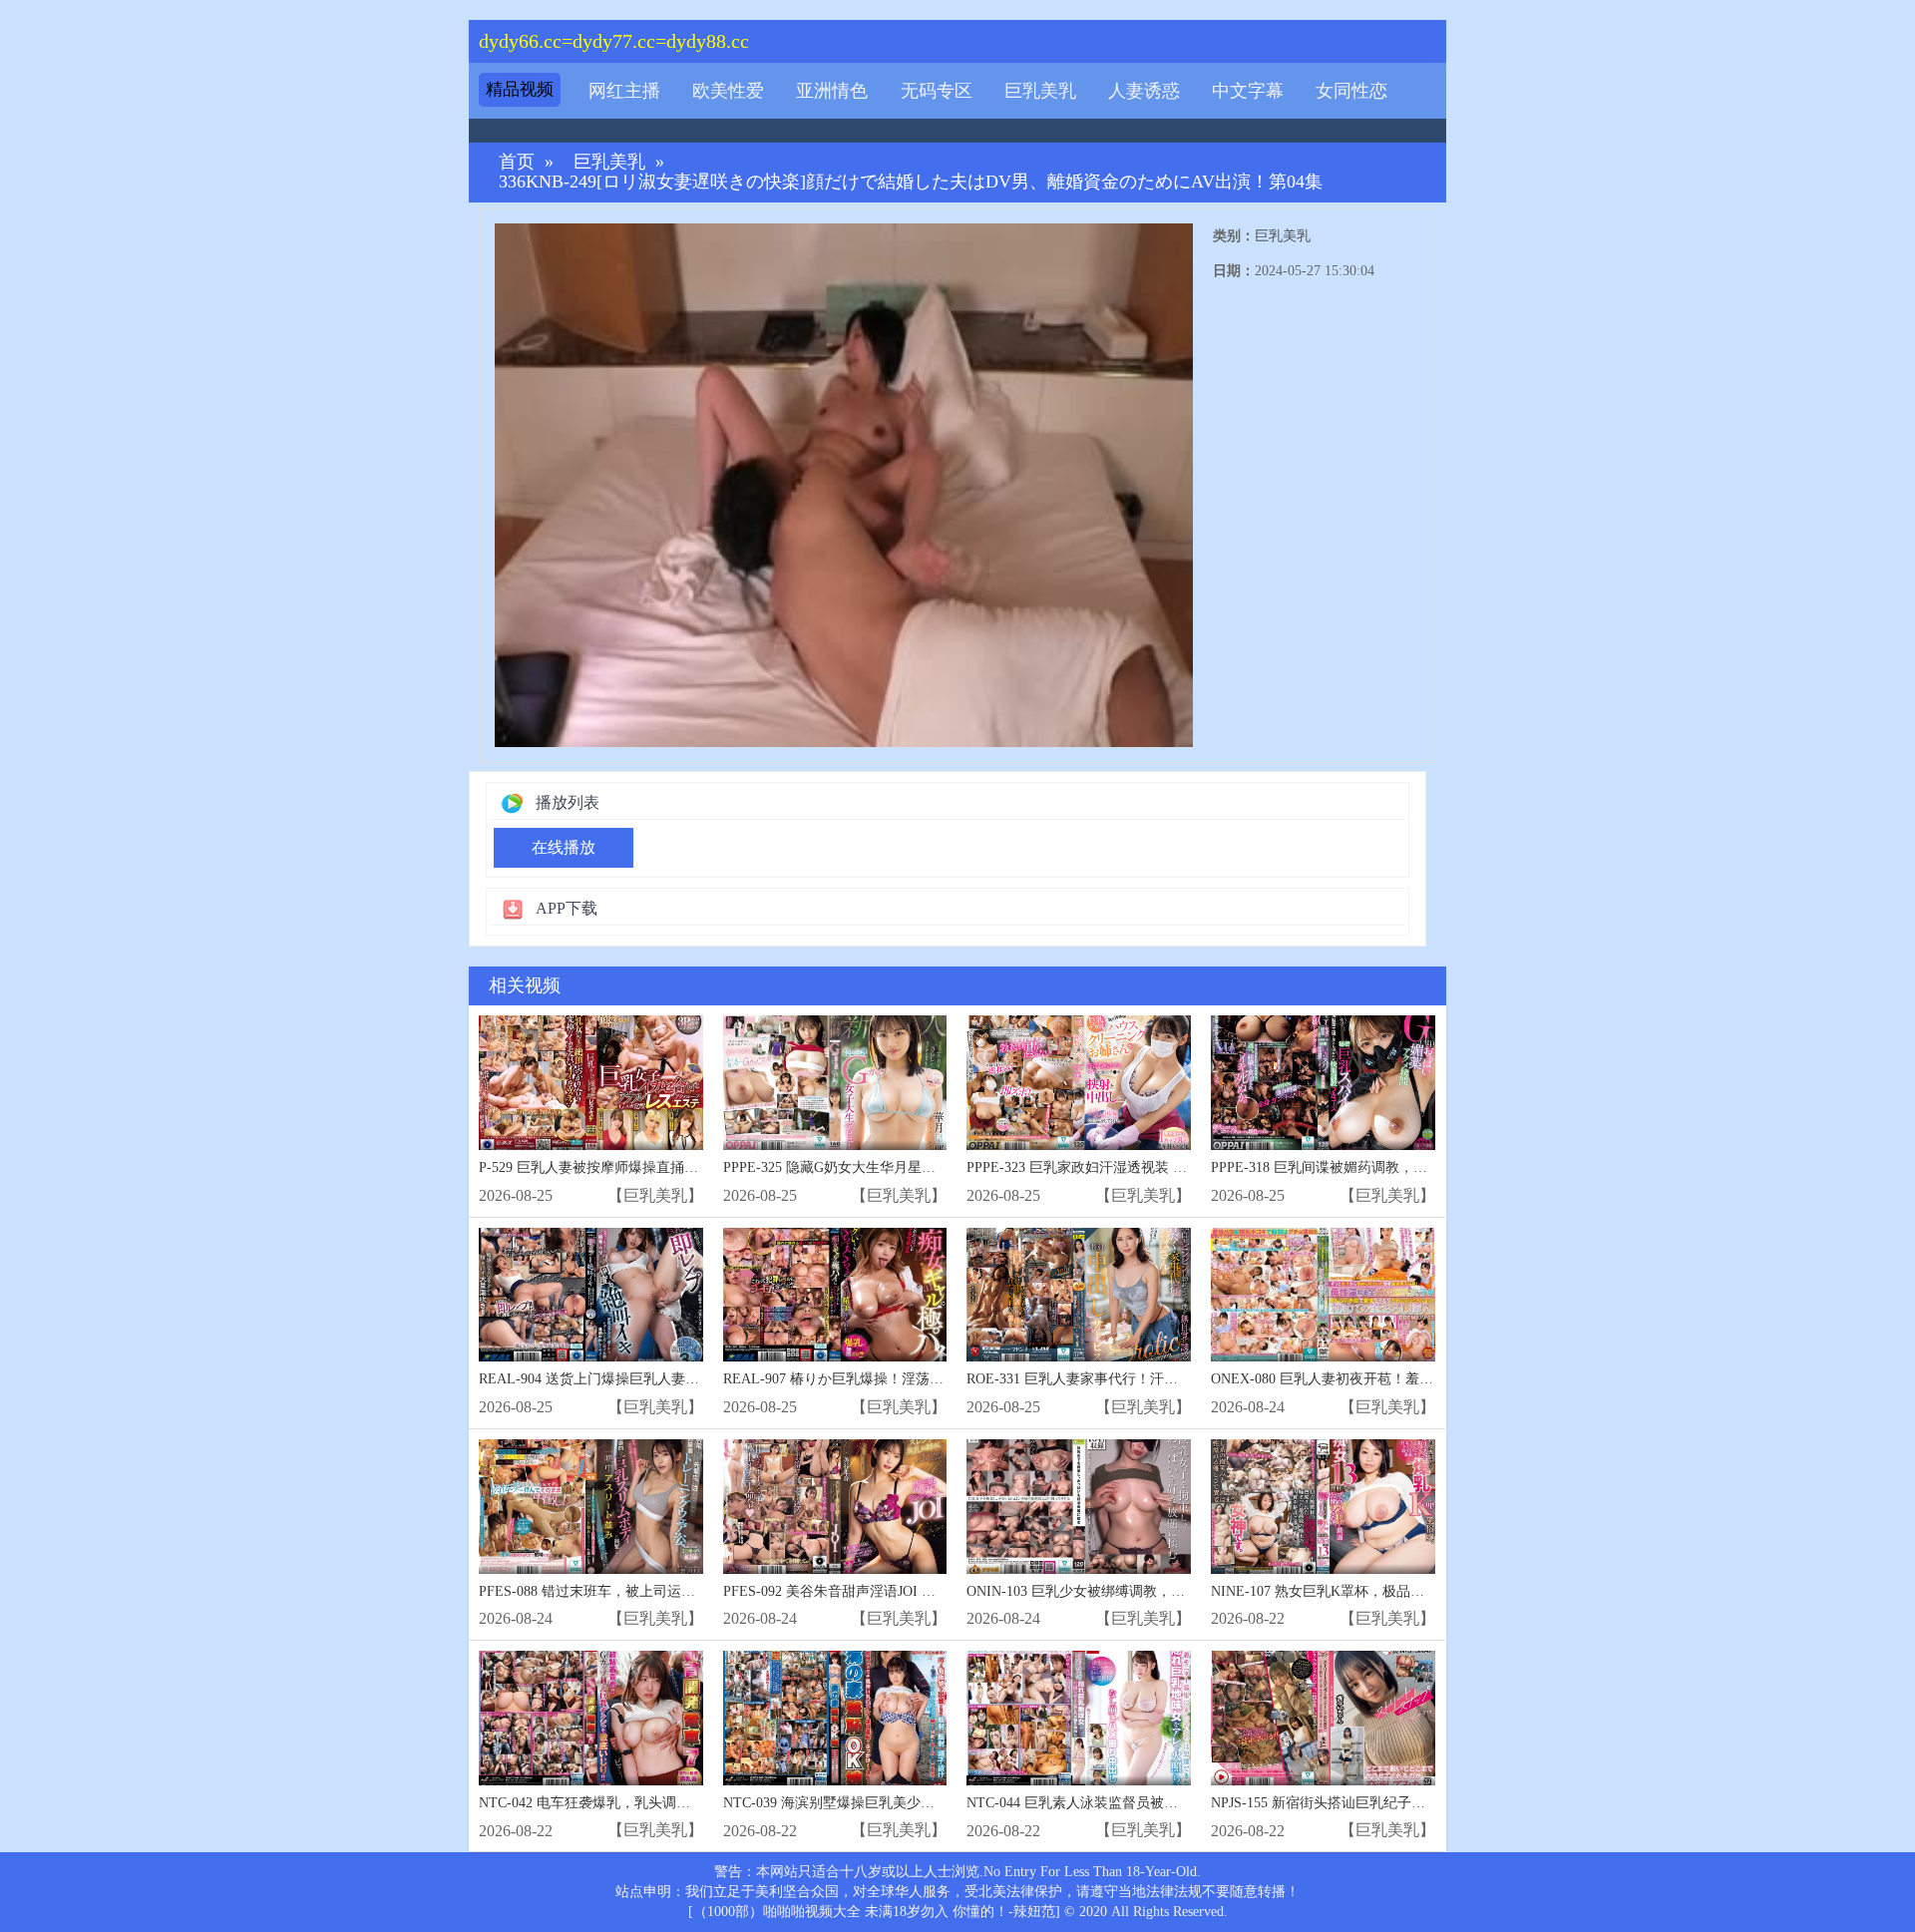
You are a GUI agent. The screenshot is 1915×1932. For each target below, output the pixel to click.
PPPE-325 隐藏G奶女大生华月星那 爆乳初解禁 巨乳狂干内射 (910, 1167)
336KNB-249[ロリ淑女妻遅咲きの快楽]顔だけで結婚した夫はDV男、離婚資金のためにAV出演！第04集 (911, 182)
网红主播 (624, 91)
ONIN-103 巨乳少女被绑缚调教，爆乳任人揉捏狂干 (1125, 1591)
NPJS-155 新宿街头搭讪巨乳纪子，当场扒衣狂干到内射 (1381, 1803)
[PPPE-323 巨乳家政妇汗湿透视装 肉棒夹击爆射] (1079, 1083)
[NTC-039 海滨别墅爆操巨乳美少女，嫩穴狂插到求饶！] (835, 1718)
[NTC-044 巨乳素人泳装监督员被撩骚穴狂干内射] (1079, 1718)
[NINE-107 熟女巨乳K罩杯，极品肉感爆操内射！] (1323, 1507)
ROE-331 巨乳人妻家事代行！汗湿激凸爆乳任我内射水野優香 (1156, 1379)
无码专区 (937, 91)
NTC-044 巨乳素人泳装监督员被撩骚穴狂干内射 (1114, 1803)
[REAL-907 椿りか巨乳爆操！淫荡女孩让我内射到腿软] (835, 1295)
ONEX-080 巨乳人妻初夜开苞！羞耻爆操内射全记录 (1371, 1379)
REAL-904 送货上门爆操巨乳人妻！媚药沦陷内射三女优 (652, 1379)
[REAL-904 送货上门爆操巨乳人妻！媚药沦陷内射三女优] (591, 1295)
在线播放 (564, 847)
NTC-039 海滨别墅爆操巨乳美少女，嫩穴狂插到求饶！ (892, 1803)
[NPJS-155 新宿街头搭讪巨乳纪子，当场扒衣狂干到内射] (1323, 1718)
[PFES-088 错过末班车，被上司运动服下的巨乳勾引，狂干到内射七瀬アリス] (591, 1507)
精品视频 (520, 89)
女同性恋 (1351, 91)
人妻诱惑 (1144, 91)
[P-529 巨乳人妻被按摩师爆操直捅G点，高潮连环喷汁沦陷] (591, 1083)
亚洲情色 (832, 91)
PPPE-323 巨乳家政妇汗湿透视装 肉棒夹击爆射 (1112, 1167)
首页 (517, 162)
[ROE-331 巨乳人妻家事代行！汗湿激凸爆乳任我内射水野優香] (1079, 1295)
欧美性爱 (728, 91)
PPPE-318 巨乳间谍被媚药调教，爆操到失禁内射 (1361, 1167)
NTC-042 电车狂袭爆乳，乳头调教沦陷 (598, 1803)
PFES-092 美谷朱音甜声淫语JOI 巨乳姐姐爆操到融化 (885, 1591)
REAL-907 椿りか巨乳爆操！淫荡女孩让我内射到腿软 (889, 1379)
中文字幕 (1248, 91)
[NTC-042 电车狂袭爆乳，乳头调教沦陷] (591, 1718)
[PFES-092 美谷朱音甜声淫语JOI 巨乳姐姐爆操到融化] (835, 1507)
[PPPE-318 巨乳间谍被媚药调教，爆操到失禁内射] (1323, 1083)
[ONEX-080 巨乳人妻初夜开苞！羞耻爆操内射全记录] (1323, 1295)
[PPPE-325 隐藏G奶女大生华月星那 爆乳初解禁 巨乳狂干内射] (835, 1083)
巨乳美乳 (1040, 91)
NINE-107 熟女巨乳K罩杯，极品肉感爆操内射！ (1359, 1591)
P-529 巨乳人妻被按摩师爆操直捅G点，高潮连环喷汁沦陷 (656, 1167)
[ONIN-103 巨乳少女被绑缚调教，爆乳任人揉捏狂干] (1079, 1507)
